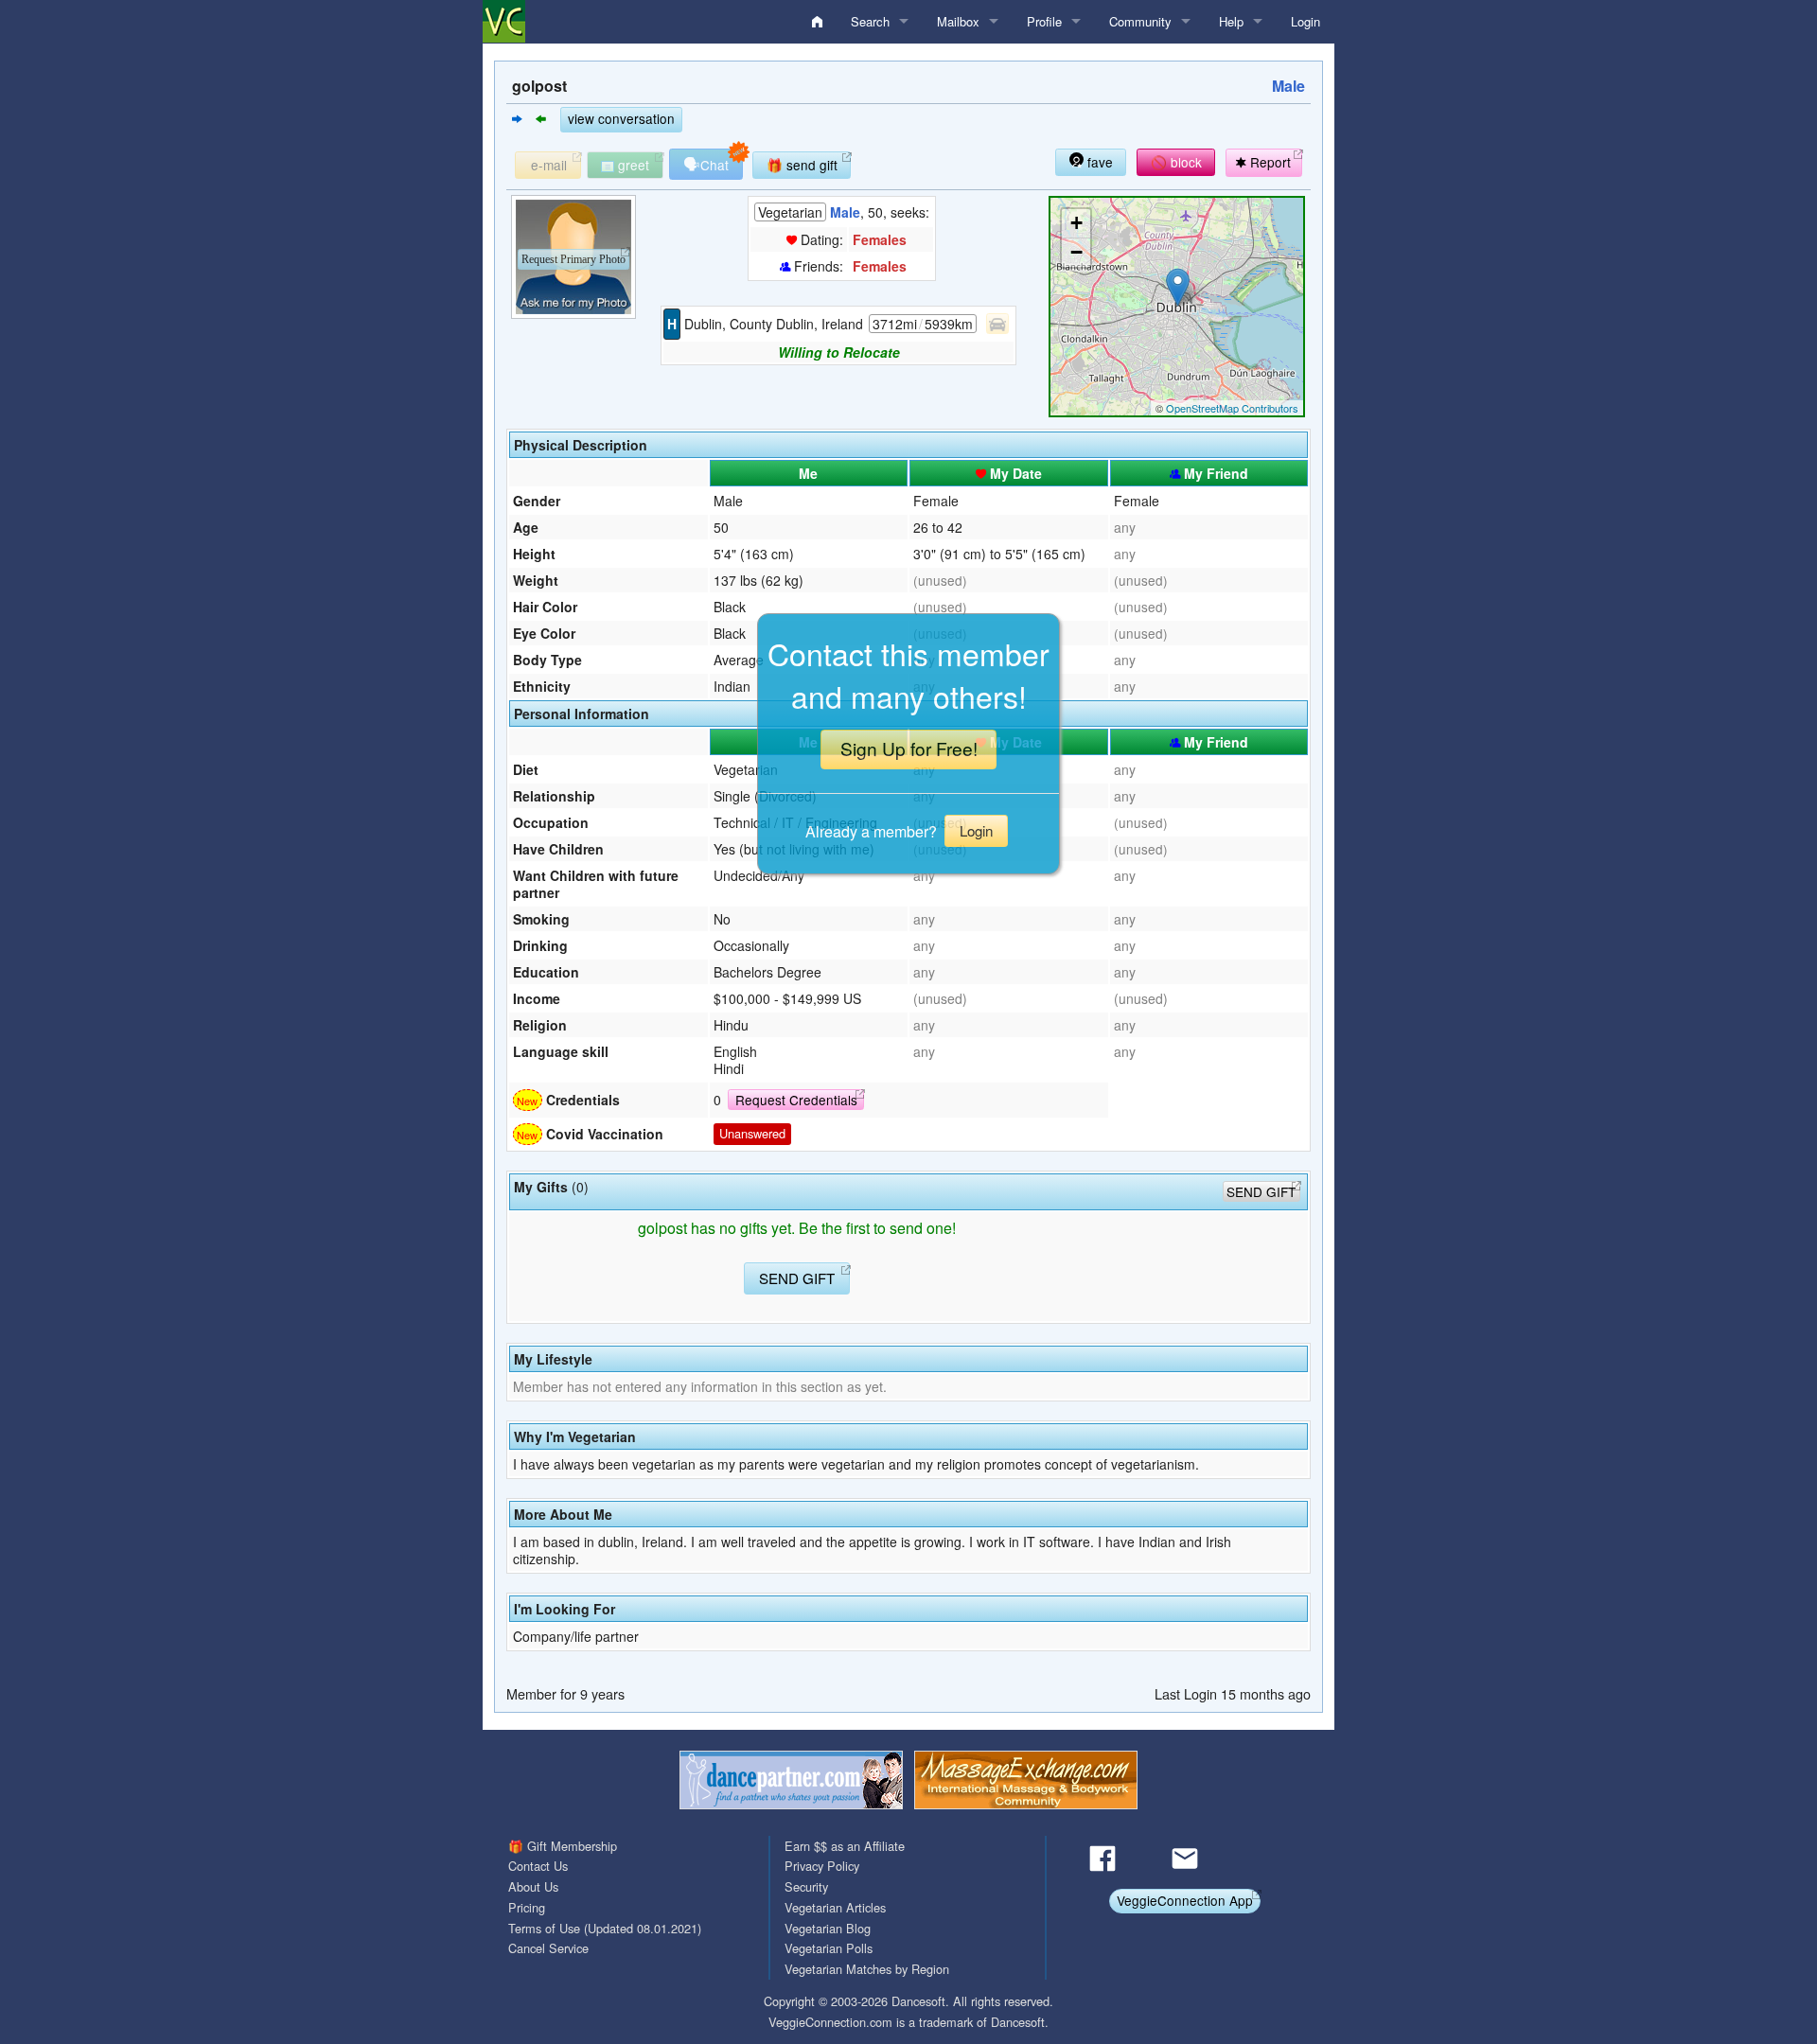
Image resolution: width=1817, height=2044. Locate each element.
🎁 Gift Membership (563, 1846)
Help (1231, 21)
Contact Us (538, 1866)
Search (870, 21)
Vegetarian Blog (828, 1928)
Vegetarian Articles (835, 1907)
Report (1269, 162)
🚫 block (1176, 162)
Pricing (527, 1907)
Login (1305, 21)
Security (806, 1886)
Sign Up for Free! (909, 748)
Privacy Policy (822, 1866)
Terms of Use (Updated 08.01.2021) (605, 1928)
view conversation (621, 118)
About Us (533, 1886)
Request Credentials (796, 1100)
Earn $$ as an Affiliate (845, 1846)
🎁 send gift (802, 165)
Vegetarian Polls (829, 1948)
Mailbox (958, 21)
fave (1098, 162)
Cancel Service (548, 1948)
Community (1140, 21)
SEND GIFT (1261, 1191)
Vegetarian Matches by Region (867, 1969)
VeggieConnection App (1185, 1900)
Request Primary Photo (573, 259)
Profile (1044, 21)
